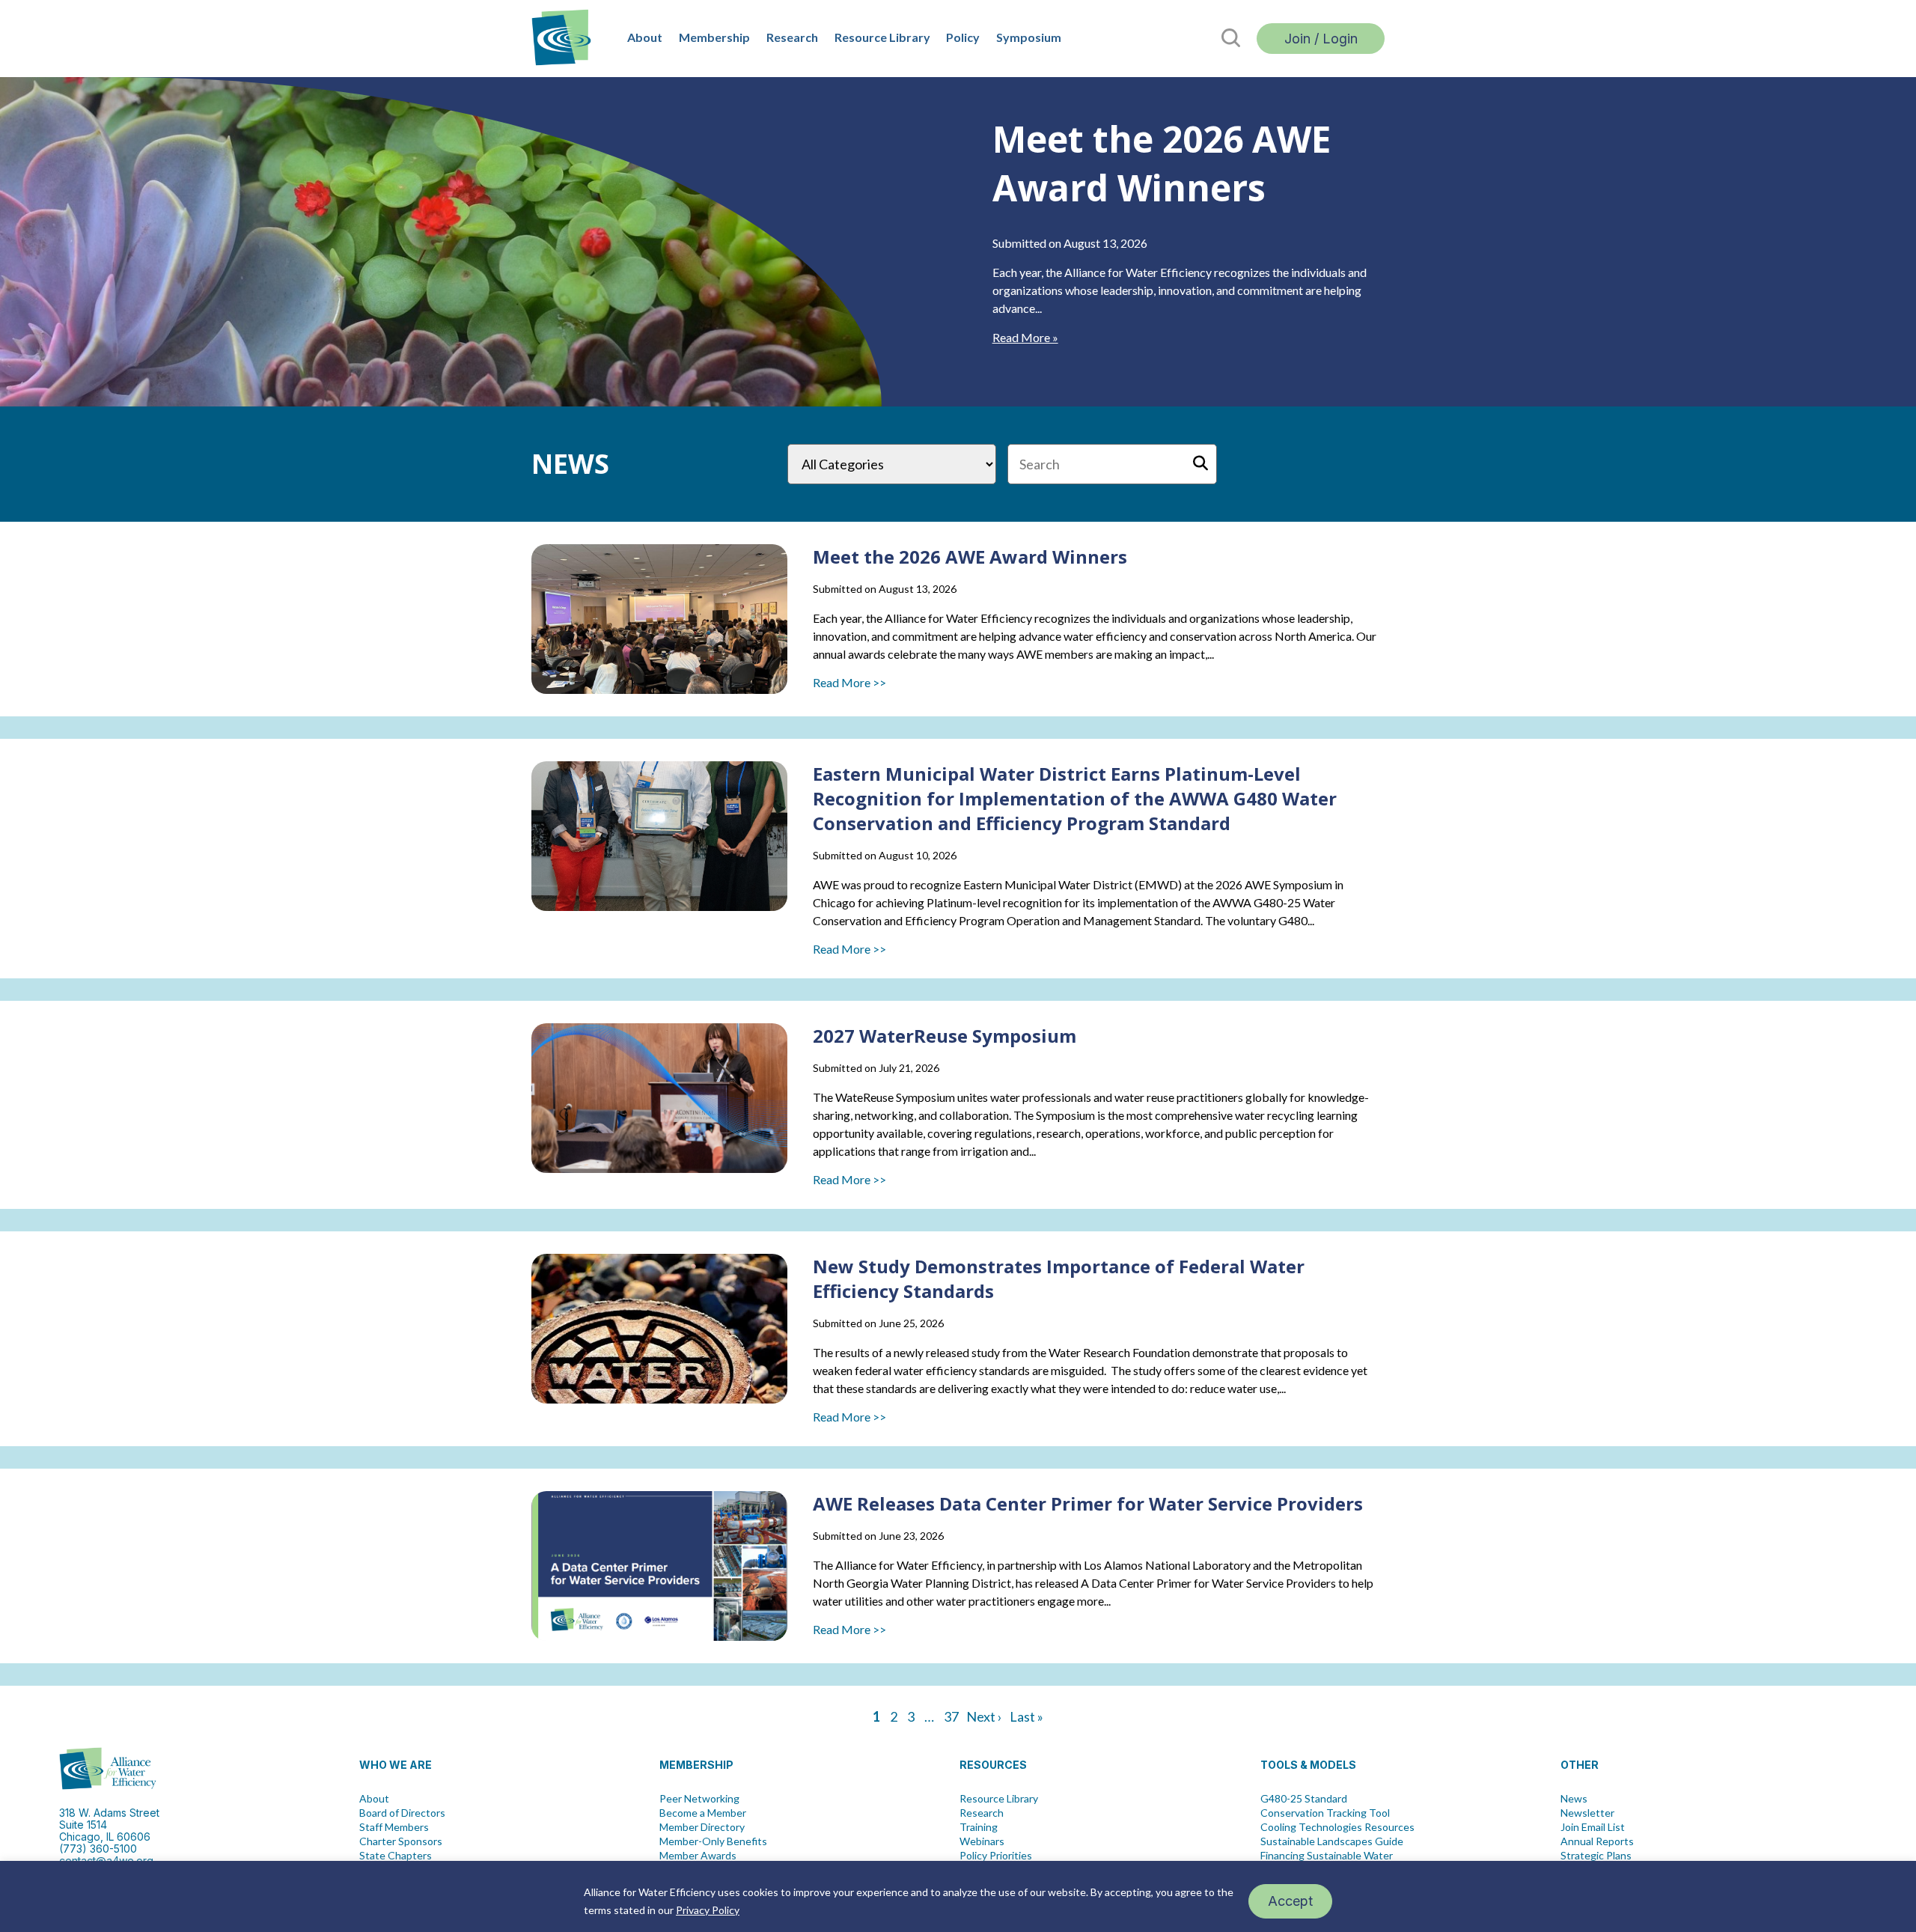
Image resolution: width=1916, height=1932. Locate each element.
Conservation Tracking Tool (1325, 1813)
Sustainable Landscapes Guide (1332, 1841)
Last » (1026, 1716)
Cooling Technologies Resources (1337, 1827)
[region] (958, 1896)
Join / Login (1321, 39)
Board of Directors (402, 1813)
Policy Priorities (996, 1856)
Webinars (982, 1841)
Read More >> (849, 682)
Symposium (1029, 37)
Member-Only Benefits (713, 1841)
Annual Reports (1597, 1841)
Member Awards (698, 1856)
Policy (963, 37)
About (645, 37)
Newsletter (1587, 1813)
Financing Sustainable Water (1327, 1856)
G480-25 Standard (1304, 1799)
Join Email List (1593, 1827)
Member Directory (702, 1827)
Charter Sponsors (401, 1841)
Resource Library (882, 37)
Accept (1290, 1901)
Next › (984, 1716)
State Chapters (396, 1856)
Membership (714, 37)
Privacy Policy (708, 1910)
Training (979, 1827)
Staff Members (394, 1827)
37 (951, 1716)
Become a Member (703, 1813)
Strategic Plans (1596, 1856)
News (1574, 1799)
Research (792, 37)
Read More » (1025, 337)
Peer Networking (699, 1799)
